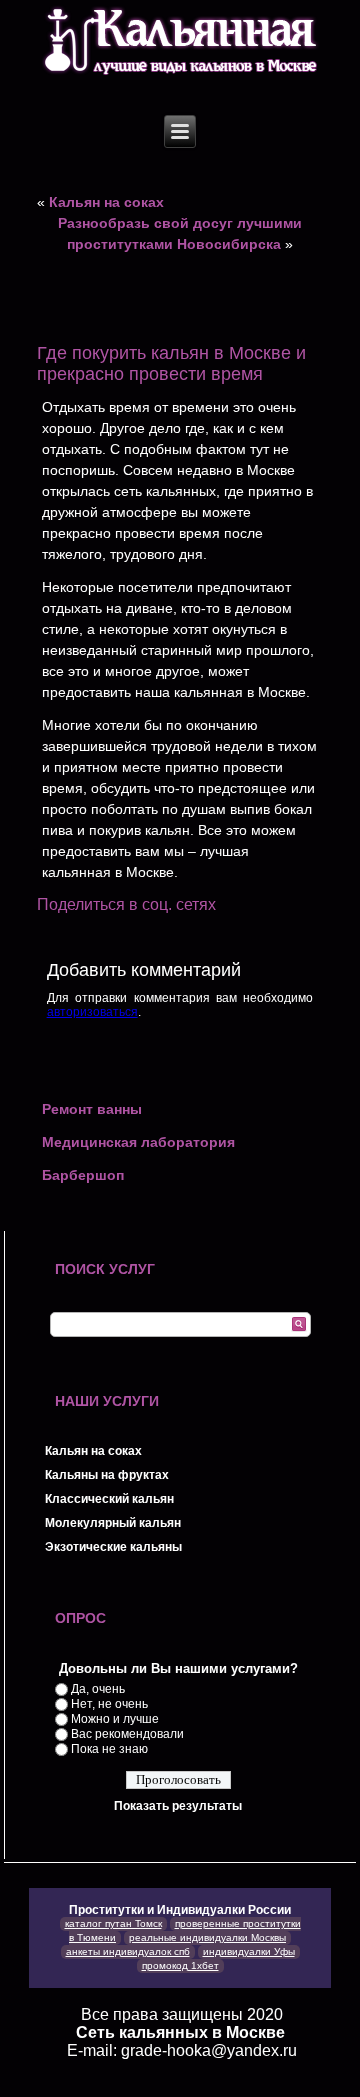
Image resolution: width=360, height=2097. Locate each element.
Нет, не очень (109, 1704)
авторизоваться (92, 1012)
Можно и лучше (115, 1719)
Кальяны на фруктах (107, 1475)
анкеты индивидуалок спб (128, 1951)
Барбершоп (83, 1175)
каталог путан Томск (113, 1923)
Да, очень (98, 1689)
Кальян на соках (106, 202)
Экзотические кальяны (113, 1547)
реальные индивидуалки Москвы (207, 1937)
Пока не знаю (109, 1749)
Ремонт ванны (92, 1109)
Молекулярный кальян (113, 1523)
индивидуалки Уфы (249, 1951)
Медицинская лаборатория (138, 1142)
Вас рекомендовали (127, 1734)
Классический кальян (109, 1499)
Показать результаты (178, 1806)
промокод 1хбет (180, 1965)
